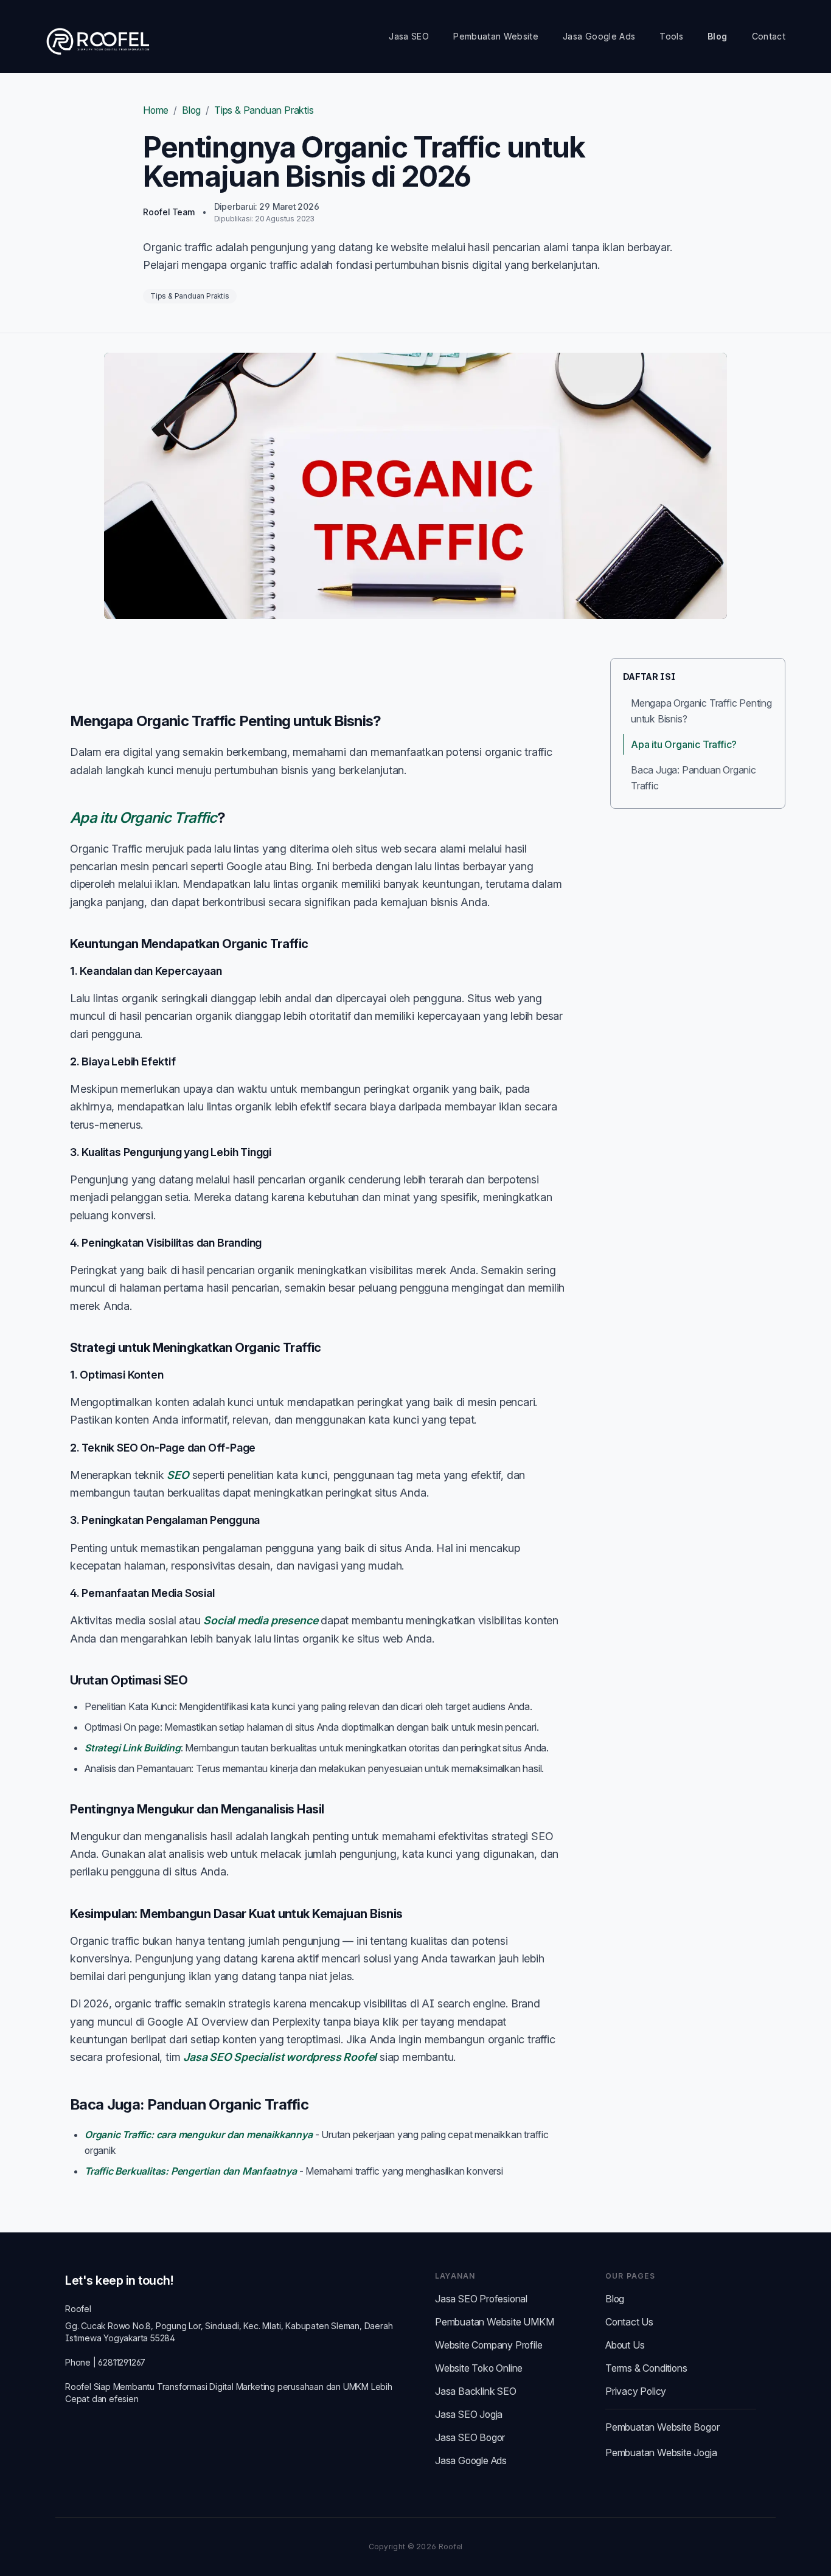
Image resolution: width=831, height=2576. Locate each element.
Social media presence (260, 1620)
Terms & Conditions (646, 2368)
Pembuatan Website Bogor (662, 2427)
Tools (671, 36)
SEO (178, 1475)
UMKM (356, 2387)
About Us (625, 2345)
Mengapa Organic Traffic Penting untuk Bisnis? (701, 711)
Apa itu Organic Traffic (144, 818)
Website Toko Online (479, 2368)
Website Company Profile (489, 2345)
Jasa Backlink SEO (476, 2391)
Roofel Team (169, 212)
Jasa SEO (409, 36)
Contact (769, 36)
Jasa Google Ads (599, 36)
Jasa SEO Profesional (481, 2299)
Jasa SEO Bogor (470, 2437)
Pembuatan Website (496, 36)
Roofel (78, 2309)
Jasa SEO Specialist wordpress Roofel (280, 2057)
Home (156, 110)
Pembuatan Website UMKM (495, 2322)
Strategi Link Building (133, 1748)
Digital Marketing (242, 2387)
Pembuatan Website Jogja (661, 2453)
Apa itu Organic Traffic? (684, 744)
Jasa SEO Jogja (469, 2414)
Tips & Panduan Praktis (264, 110)
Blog (717, 36)
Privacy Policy (636, 2391)
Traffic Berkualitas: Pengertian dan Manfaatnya (191, 2171)
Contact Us (629, 2322)
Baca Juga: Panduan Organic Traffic (694, 778)
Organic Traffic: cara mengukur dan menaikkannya (199, 2135)
